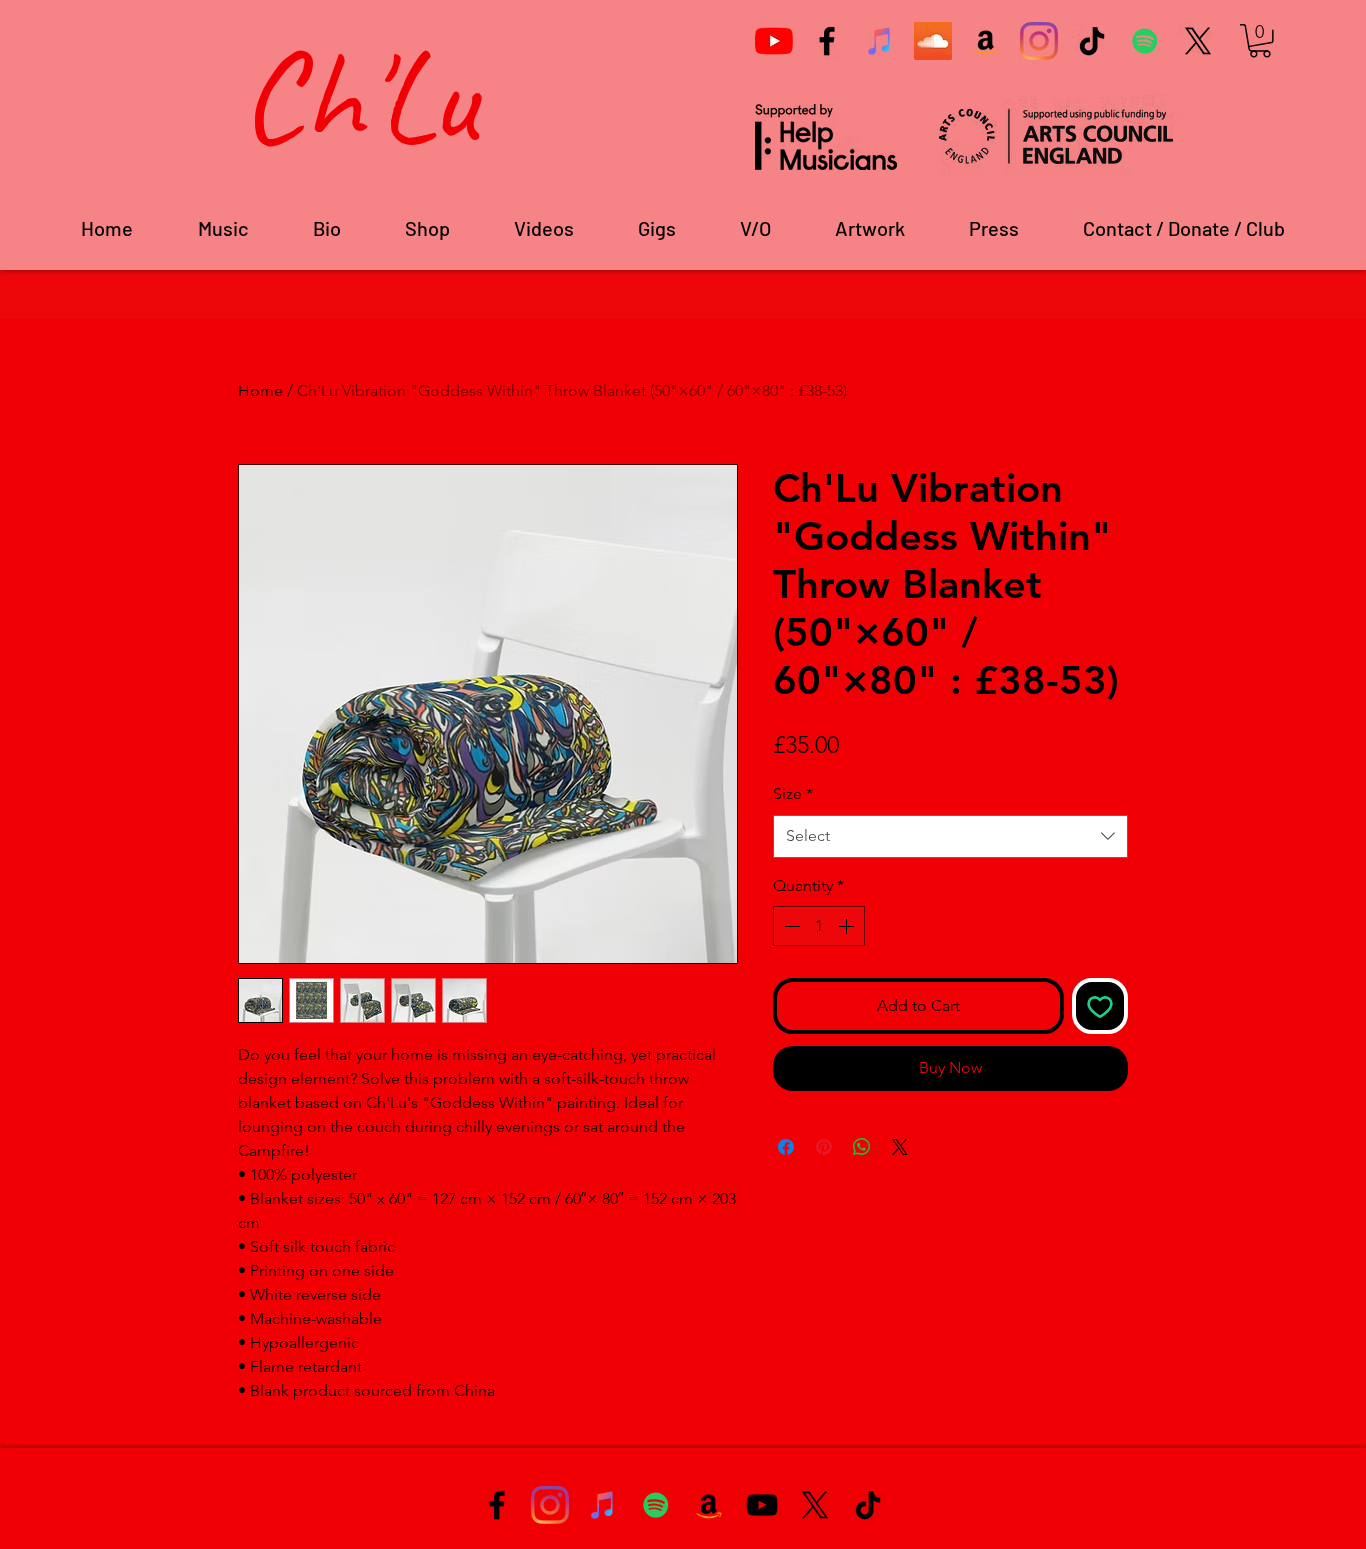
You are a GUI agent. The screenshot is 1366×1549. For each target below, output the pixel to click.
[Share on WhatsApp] (862, 1147)
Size (793, 793)
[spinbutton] (819, 926)
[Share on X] (900, 1147)
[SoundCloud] (933, 41)
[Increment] (848, 926)
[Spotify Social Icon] (1145, 41)
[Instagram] (1039, 41)
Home (260, 390)
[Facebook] (827, 41)
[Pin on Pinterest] (824, 1147)
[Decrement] (790, 926)
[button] (1260, 41)
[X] (1198, 41)
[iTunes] (880, 41)
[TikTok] (1092, 41)
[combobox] (950, 836)
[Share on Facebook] (786, 1147)
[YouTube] (774, 41)
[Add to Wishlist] (1100, 1006)
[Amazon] (986, 41)
